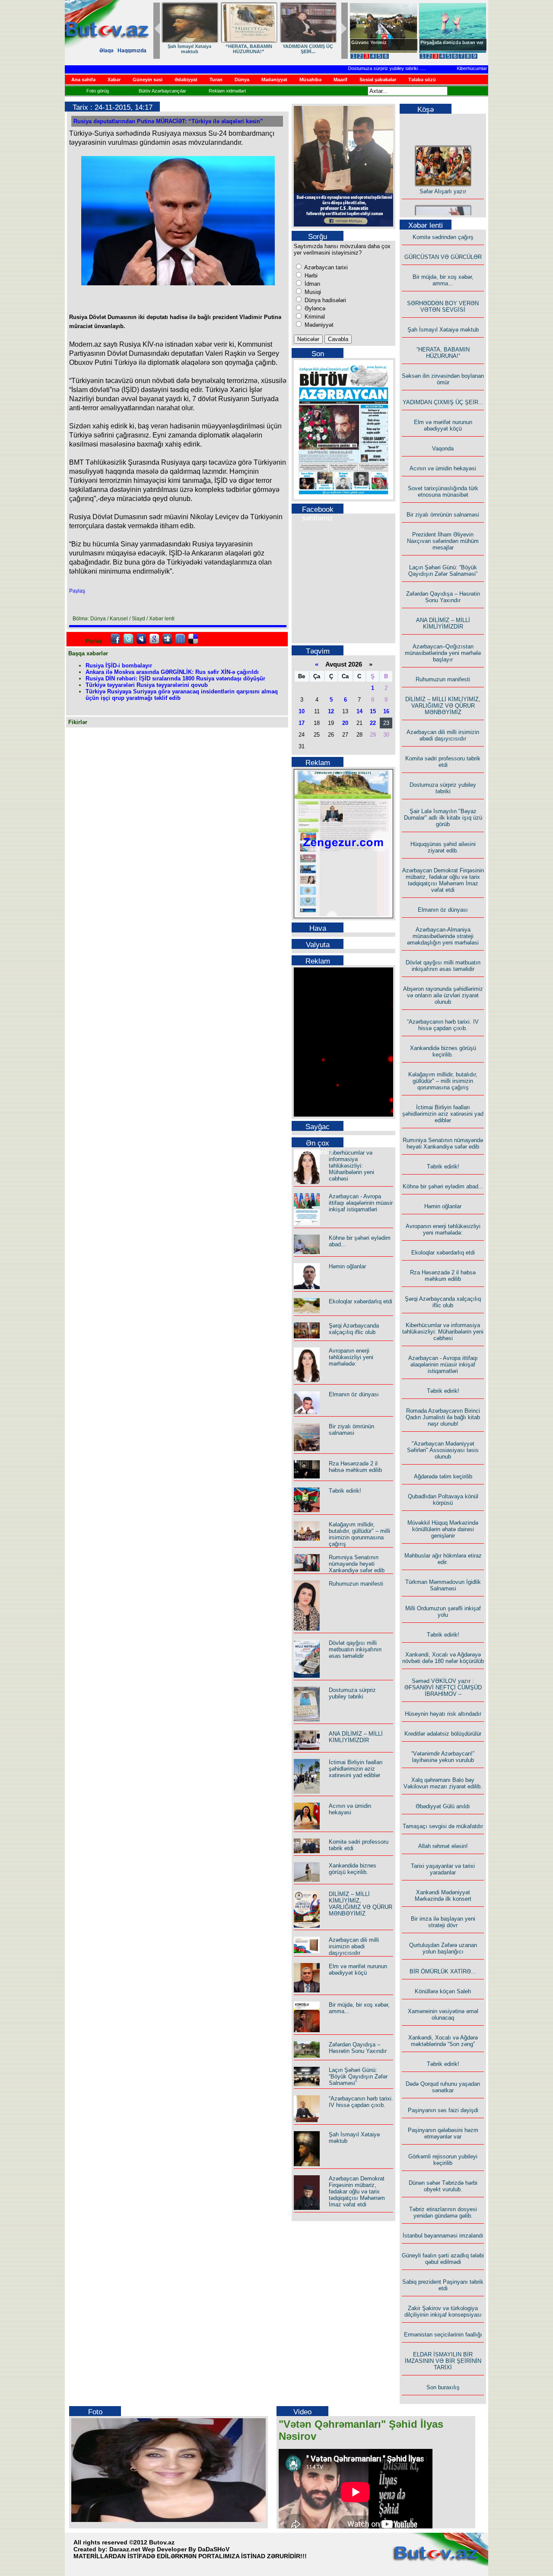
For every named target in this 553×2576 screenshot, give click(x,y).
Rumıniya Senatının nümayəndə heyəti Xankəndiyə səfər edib (357, 1564)
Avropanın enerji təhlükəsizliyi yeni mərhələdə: (351, 1357)
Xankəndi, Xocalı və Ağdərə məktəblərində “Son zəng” (443, 2041)
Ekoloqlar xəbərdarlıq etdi (361, 1301)
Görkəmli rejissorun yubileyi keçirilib (443, 2160)
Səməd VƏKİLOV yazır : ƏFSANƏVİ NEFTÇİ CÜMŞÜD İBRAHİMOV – (443, 1687)
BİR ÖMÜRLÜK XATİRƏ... (443, 1971)
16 (386, 711)
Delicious (193, 639)
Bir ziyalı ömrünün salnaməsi (351, 1430)
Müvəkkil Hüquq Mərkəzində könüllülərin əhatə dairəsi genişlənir (443, 1529)
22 (373, 723)
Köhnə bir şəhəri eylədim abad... (443, 1186)
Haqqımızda (132, 51)
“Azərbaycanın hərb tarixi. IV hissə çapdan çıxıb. (361, 2102)
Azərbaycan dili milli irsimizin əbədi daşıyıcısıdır (354, 1946)
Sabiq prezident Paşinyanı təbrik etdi (443, 2285)
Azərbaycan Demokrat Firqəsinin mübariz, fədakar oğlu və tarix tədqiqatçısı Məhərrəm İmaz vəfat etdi (357, 2191)
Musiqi (312, 292)
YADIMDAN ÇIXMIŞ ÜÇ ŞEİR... (443, 402)
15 (373, 711)
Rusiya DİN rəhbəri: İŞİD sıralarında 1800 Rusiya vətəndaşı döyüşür (175, 678)
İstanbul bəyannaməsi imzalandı (443, 2236)
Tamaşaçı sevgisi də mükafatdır (443, 1826)
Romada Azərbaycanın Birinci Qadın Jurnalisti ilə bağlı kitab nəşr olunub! (443, 1417)
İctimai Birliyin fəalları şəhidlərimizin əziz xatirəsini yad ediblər (356, 1769)
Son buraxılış (443, 2387)
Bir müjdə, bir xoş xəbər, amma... (263, 49)
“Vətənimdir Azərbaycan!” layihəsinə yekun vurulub (443, 1757)
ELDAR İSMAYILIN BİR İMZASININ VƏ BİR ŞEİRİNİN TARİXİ (443, 2361)
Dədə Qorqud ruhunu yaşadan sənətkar (443, 2087)
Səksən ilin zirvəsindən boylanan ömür (443, 379)
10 (302, 711)
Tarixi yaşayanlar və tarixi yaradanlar (443, 1869)
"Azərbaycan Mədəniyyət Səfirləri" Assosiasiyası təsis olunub (443, 1450)
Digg (167, 639)
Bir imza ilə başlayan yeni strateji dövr (443, 1922)
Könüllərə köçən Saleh (443, 1991)
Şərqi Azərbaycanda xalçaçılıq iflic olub (354, 1329)
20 (345, 723)
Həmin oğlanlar (347, 1266)
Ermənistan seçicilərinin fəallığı (443, 2335)
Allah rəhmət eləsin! (443, 1846)
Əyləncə (314, 308)
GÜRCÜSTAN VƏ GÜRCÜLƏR (204, 49)
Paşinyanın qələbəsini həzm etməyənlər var (443, 2133)
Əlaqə (106, 51)
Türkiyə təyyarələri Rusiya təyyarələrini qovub (147, 685)
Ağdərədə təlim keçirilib (443, 1476)
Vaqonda (443, 448)
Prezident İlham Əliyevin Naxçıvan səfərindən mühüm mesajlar (443, 541)
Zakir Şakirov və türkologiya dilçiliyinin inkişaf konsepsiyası (443, 2311)
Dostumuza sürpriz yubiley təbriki (357, 68)
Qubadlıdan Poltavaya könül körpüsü (443, 1500)
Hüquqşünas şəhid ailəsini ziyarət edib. (443, 847)
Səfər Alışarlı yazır (443, 178)
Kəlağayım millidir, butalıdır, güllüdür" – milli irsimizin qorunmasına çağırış (359, 1534)
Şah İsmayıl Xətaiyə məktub (443, 330)
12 (331, 711)
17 (302, 723)
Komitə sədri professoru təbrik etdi (443, 762)
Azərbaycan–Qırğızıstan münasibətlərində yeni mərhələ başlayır (443, 653)
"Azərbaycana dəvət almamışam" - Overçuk (446, 45)
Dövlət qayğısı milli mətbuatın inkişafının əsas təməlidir (355, 1649)
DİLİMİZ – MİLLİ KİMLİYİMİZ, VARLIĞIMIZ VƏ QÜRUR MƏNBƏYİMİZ (361, 1904)
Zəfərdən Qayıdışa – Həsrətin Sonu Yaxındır (358, 2048)
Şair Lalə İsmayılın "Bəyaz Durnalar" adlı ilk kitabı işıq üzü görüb (443, 818)
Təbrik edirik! (345, 1491)
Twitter (128, 639)
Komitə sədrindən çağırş (443, 237)
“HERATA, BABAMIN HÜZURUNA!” (443, 353)
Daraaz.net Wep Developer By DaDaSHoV (169, 2549)
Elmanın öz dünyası (354, 1394)
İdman (311, 284)
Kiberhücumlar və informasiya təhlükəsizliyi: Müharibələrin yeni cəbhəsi (351, 1166)
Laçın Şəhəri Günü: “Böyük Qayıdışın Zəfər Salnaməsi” (358, 2076)
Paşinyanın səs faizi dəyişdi (443, 2110)
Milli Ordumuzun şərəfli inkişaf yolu (443, 1612)
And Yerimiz (365, 42)
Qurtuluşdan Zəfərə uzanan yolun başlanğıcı (443, 1948)
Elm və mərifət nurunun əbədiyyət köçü (358, 1970)
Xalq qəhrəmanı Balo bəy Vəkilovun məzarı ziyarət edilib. (443, 1783)
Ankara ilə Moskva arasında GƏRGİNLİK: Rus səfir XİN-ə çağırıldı (172, 672)
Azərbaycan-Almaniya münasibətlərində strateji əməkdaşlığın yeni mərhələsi (443, 936)
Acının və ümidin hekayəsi (350, 1809)
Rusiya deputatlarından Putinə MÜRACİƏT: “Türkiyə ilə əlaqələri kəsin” (168, 121)
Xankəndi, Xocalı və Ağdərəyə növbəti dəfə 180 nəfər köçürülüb (443, 1658)
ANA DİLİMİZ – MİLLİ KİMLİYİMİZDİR (356, 1737)
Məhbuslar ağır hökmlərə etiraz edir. (443, 1559)
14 (359, 711)
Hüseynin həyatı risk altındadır (443, 1714)
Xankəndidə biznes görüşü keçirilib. (353, 1869)
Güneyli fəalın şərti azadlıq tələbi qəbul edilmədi (443, 2259)
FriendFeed (180, 639)
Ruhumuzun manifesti (356, 1584)
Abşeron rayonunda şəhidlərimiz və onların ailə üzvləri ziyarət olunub (443, 995)
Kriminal (314, 317)
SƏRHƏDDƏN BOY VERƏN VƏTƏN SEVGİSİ (322, 49)
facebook (115, 639)
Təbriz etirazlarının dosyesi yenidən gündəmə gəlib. (443, 2212)
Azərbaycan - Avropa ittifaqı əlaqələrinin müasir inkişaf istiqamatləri (361, 1203)
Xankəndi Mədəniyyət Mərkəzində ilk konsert (443, 1896)
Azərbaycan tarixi (325, 267)
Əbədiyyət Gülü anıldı (443, 1806)
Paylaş (77, 591)
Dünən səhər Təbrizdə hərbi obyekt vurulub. (443, 2186)
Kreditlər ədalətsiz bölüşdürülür (443, 1734)
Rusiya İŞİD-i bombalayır (119, 666)
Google (154, 639)
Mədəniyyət (318, 325)
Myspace (141, 639)
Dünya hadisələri (324, 300)
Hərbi (310, 276)
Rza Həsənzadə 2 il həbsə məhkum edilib (355, 1467)
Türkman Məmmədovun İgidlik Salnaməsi (443, 1585)
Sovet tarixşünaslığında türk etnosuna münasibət (443, 492)
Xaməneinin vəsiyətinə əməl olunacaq (443, 2014)
